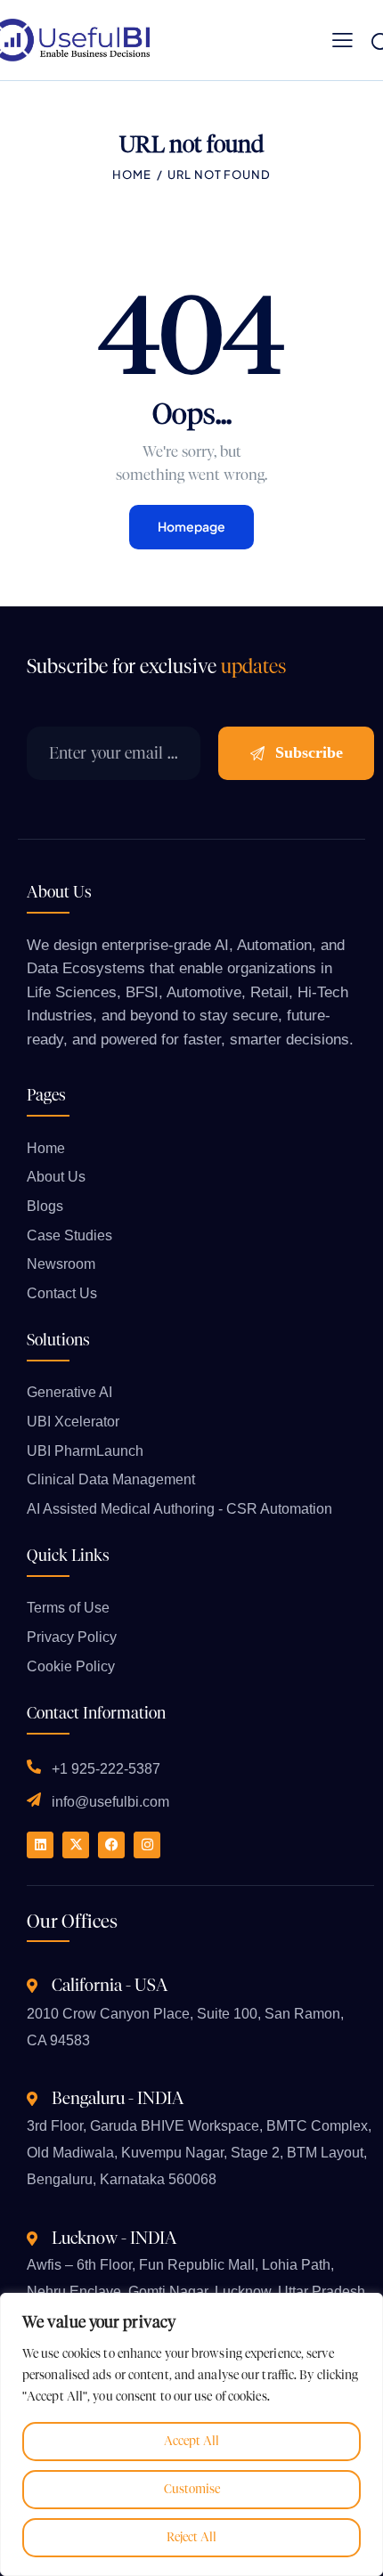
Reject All (191, 2537)
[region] (191, 2434)
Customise (192, 2489)
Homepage (191, 526)
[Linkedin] (40, 1845)
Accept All (191, 2441)
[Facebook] (111, 1845)
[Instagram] (147, 1845)
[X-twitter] (76, 1845)
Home (132, 175)
